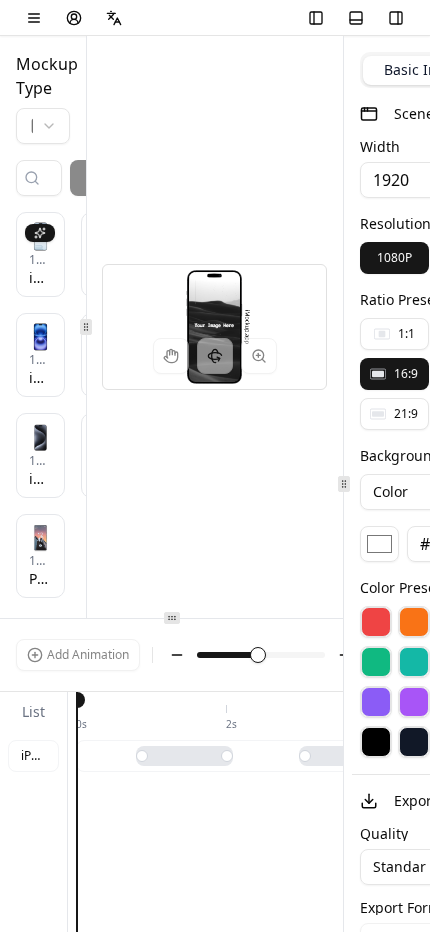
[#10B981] (376, 662)
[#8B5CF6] (376, 702)
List (33, 711)
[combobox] (43, 126)
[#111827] (414, 742)
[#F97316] (414, 622)
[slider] (258, 655)
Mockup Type (43, 76)
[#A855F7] (414, 702)
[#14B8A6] (414, 662)
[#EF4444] (376, 622)
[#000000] (376, 742)
